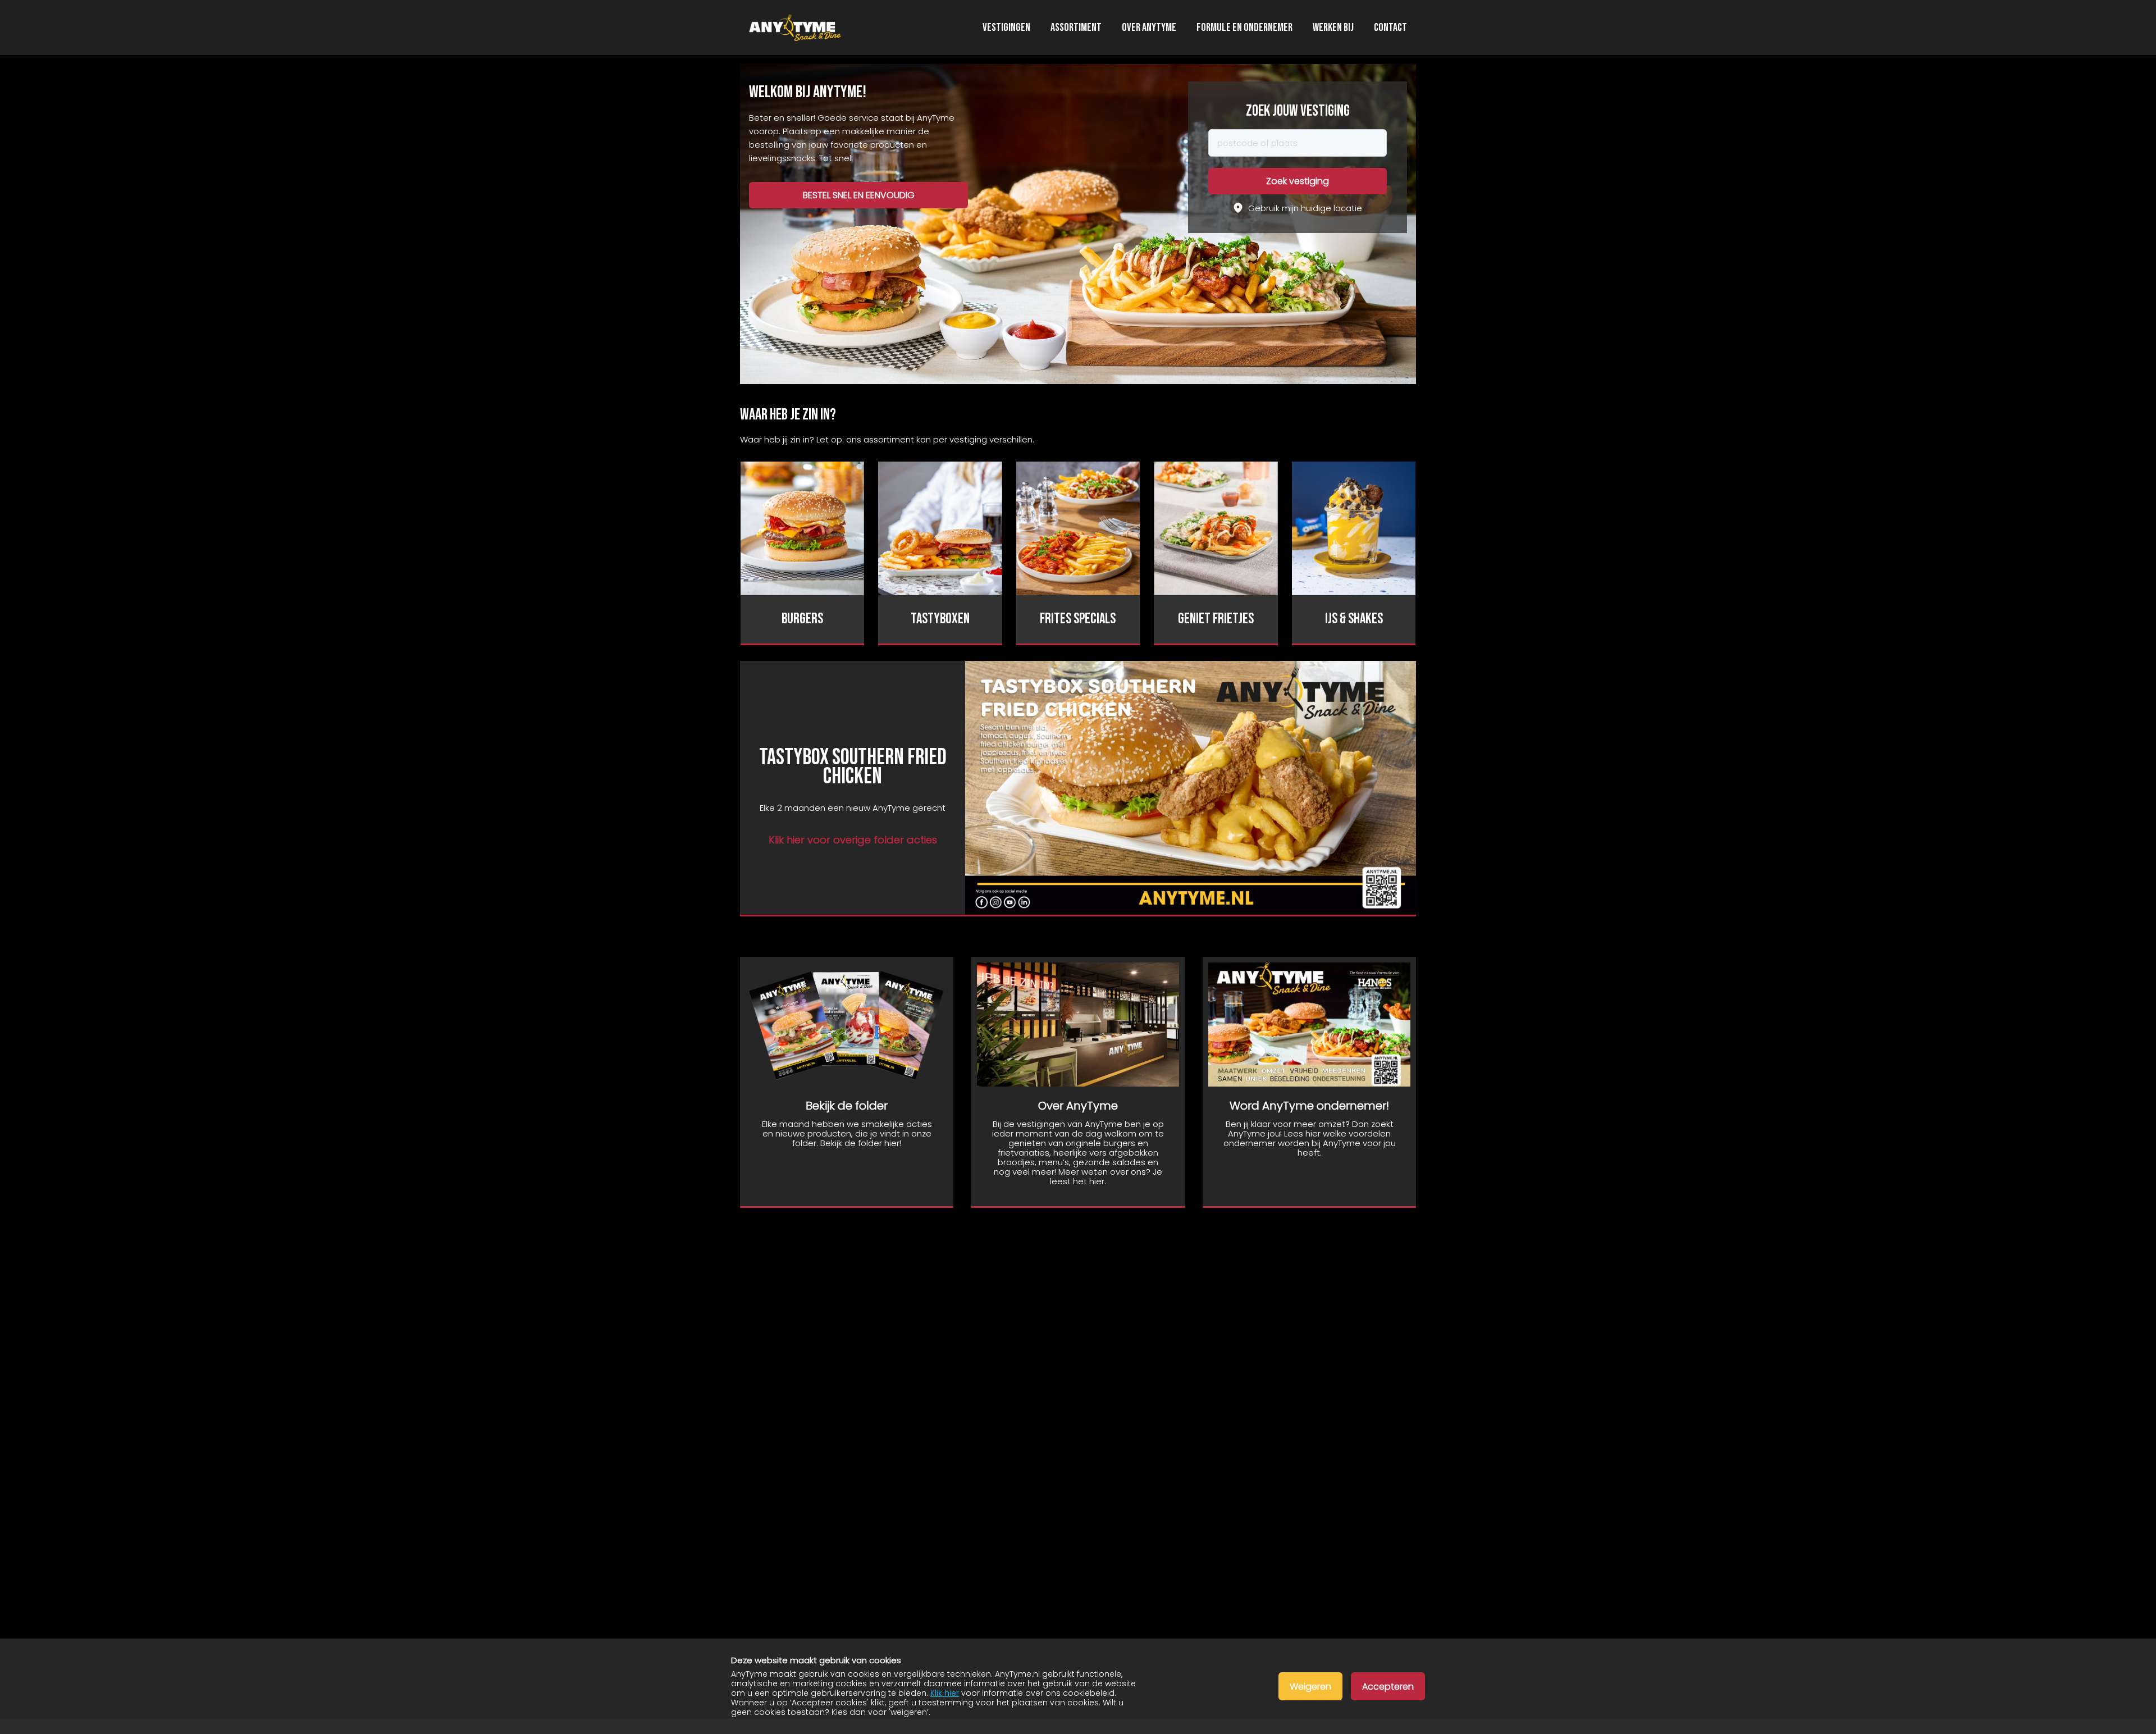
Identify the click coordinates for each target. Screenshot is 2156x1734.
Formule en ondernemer (1244, 28)
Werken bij (1333, 28)
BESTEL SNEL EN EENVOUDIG (859, 195)
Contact (1390, 28)
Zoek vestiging (1298, 181)
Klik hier (945, 1693)
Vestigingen (1006, 28)
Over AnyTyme (1149, 28)
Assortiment (1076, 28)
